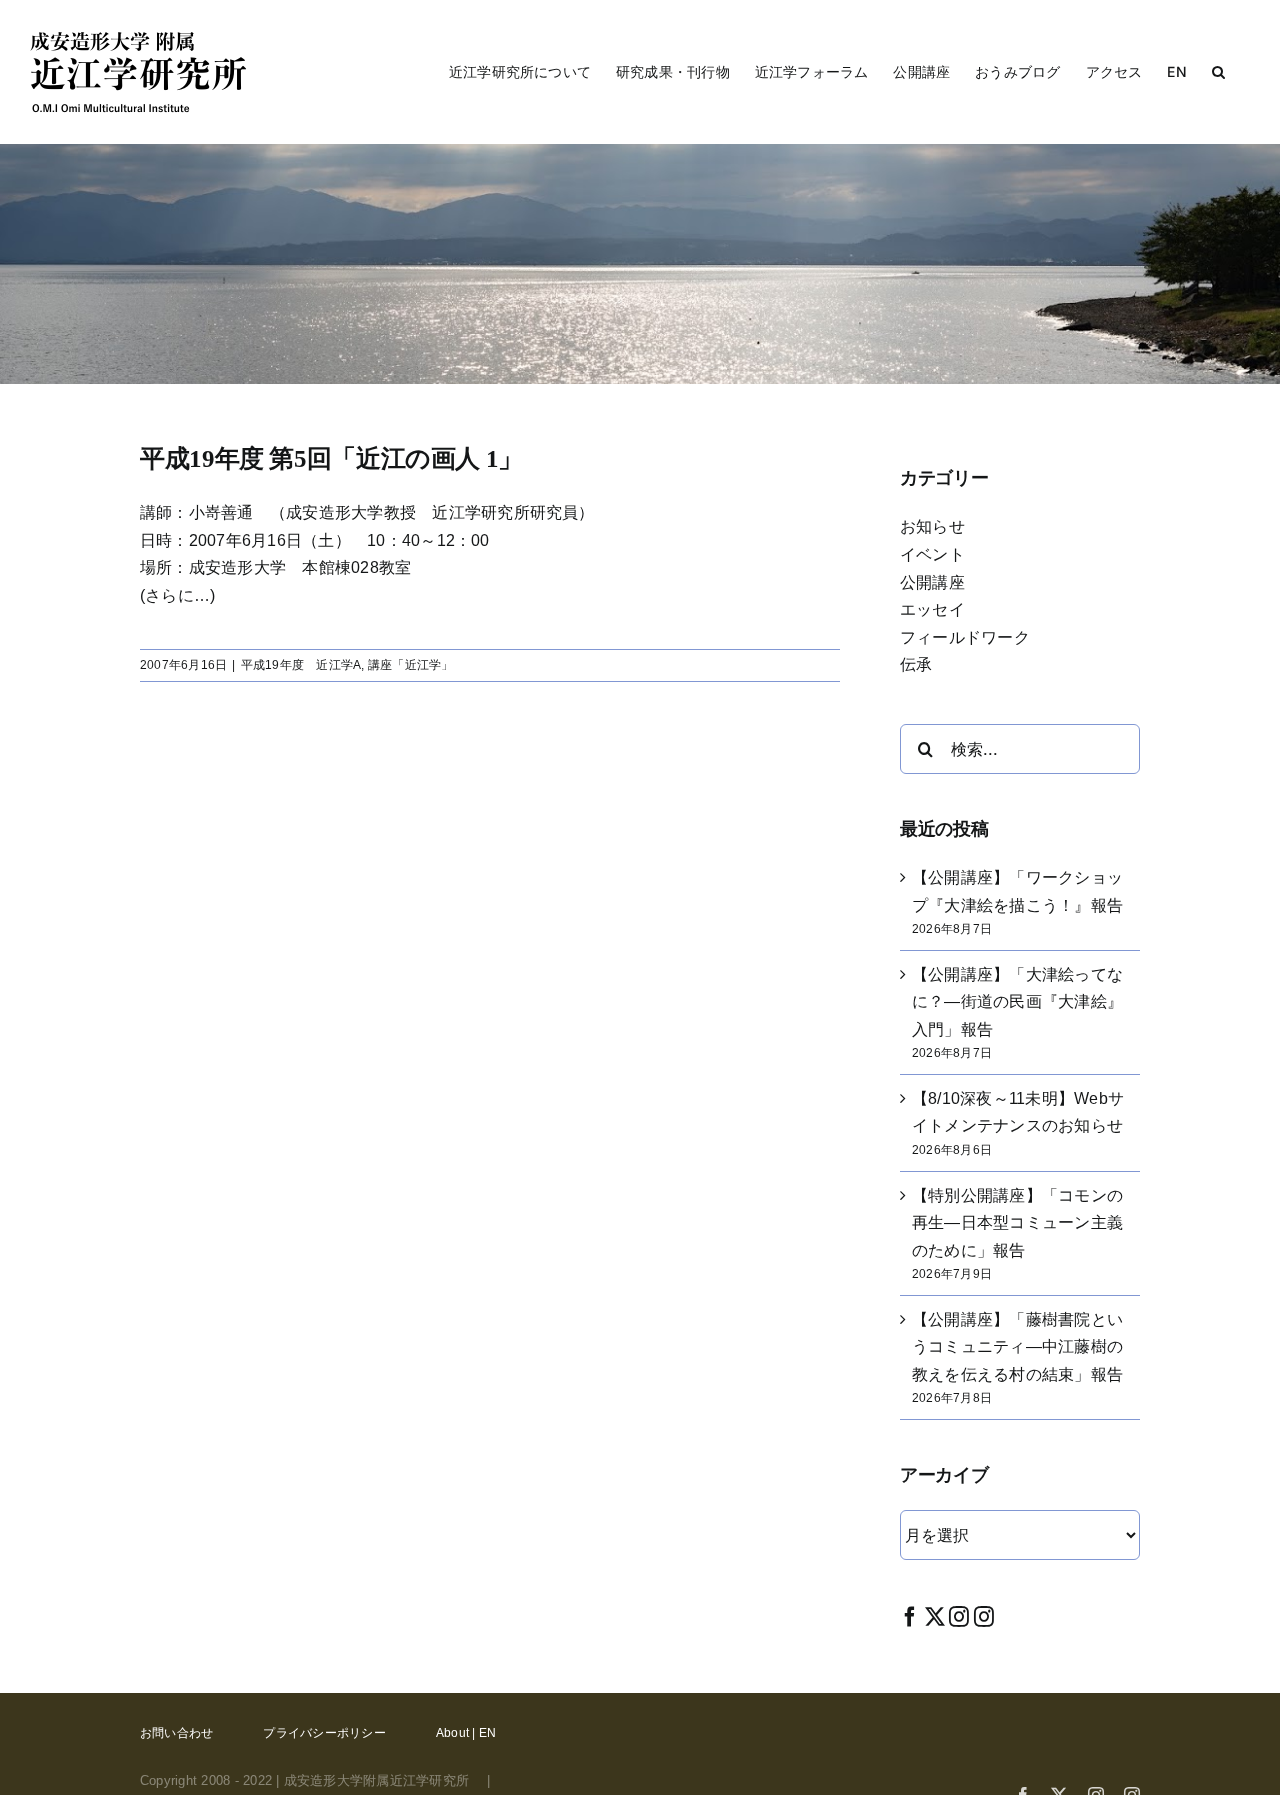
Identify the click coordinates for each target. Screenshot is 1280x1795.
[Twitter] (935, 1616)
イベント (932, 554)
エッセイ (932, 609)
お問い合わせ (176, 1733)
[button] (1218, 72)
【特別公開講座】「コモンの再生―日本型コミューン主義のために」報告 (1017, 1223)
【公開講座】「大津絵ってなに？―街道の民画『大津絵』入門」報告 (1017, 1002)
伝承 (916, 664)
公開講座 (932, 582)
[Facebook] (910, 1616)
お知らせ (932, 526)
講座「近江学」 (411, 665)
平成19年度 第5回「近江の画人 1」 (331, 458)
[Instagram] (959, 1616)
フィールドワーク (965, 637)
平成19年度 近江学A (301, 665)
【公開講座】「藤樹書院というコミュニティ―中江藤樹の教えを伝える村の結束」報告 (1017, 1347)
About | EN (466, 1733)
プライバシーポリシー (324, 1733)
